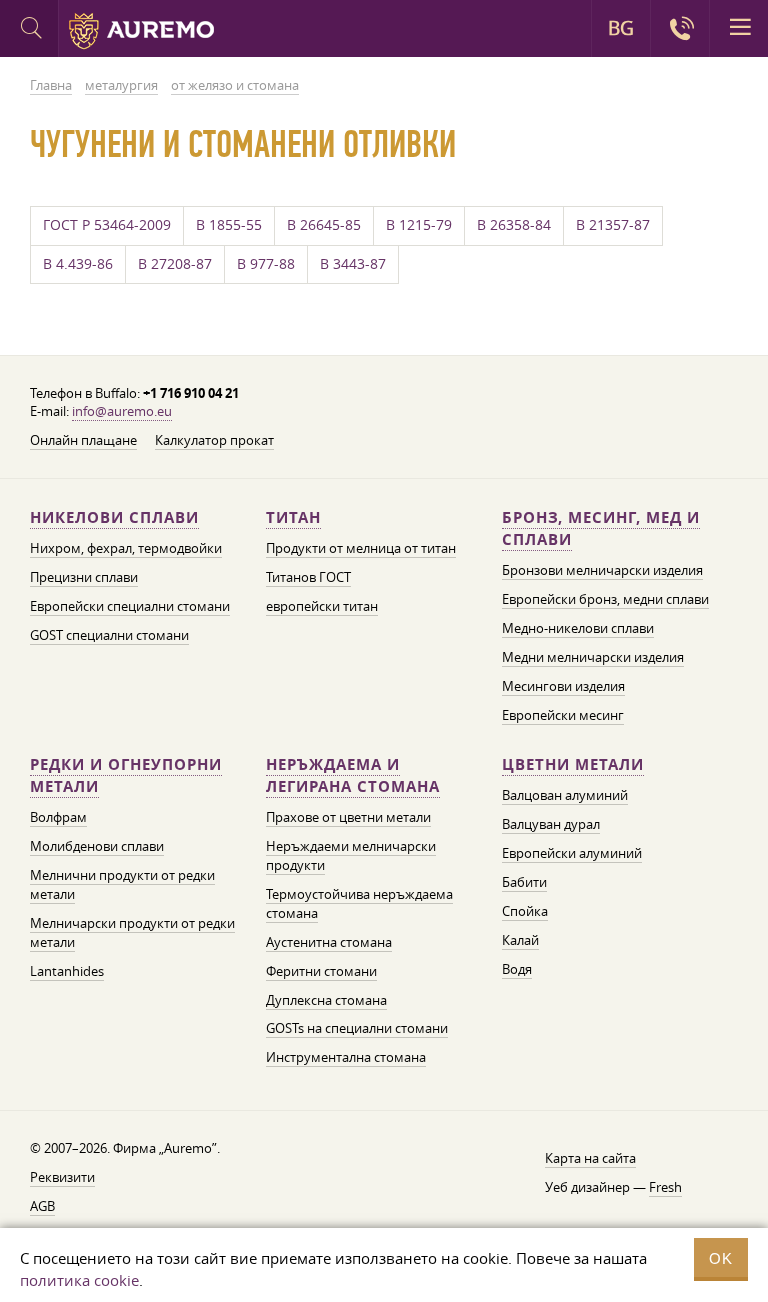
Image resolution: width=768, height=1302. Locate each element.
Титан (293, 517)
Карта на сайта (590, 1158)
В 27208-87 (175, 264)
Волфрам (58, 817)
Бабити (524, 882)
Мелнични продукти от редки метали (122, 884)
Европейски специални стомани (130, 606)
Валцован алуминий (565, 795)
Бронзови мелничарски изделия (602, 570)
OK (721, 1258)
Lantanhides (67, 971)
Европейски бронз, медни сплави (605, 599)
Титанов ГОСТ (308, 577)
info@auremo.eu (122, 411)
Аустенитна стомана (329, 942)
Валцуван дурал (551, 824)
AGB (42, 1206)
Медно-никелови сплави (578, 628)
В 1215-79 (419, 225)
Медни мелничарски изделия (593, 657)
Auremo (141, 31)
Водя (517, 969)
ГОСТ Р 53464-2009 (107, 225)
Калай (520, 940)
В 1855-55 (229, 225)
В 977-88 (266, 264)
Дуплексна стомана (326, 1000)
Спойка (525, 911)
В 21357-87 (613, 225)
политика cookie (79, 1280)
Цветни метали (573, 764)
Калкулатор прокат (214, 440)
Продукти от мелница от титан (361, 548)
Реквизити (62, 1177)
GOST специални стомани (109, 635)
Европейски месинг (563, 715)
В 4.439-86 (78, 264)
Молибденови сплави (97, 846)
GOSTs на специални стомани (357, 1028)
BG (621, 28)
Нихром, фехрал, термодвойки (126, 548)
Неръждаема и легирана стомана (353, 775)
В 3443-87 (353, 264)
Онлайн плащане (83, 440)
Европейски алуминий (572, 853)
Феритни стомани (321, 971)
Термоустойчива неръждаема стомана (359, 903)
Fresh (665, 1187)
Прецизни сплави (84, 577)
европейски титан (322, 606)
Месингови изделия (563, 686)
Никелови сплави (114, 517)
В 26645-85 (324, 225)
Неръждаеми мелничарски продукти (351, 855)
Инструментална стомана (346, 1057)
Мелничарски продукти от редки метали (132, 932)
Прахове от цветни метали (348, 817)
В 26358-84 (514, 225)
